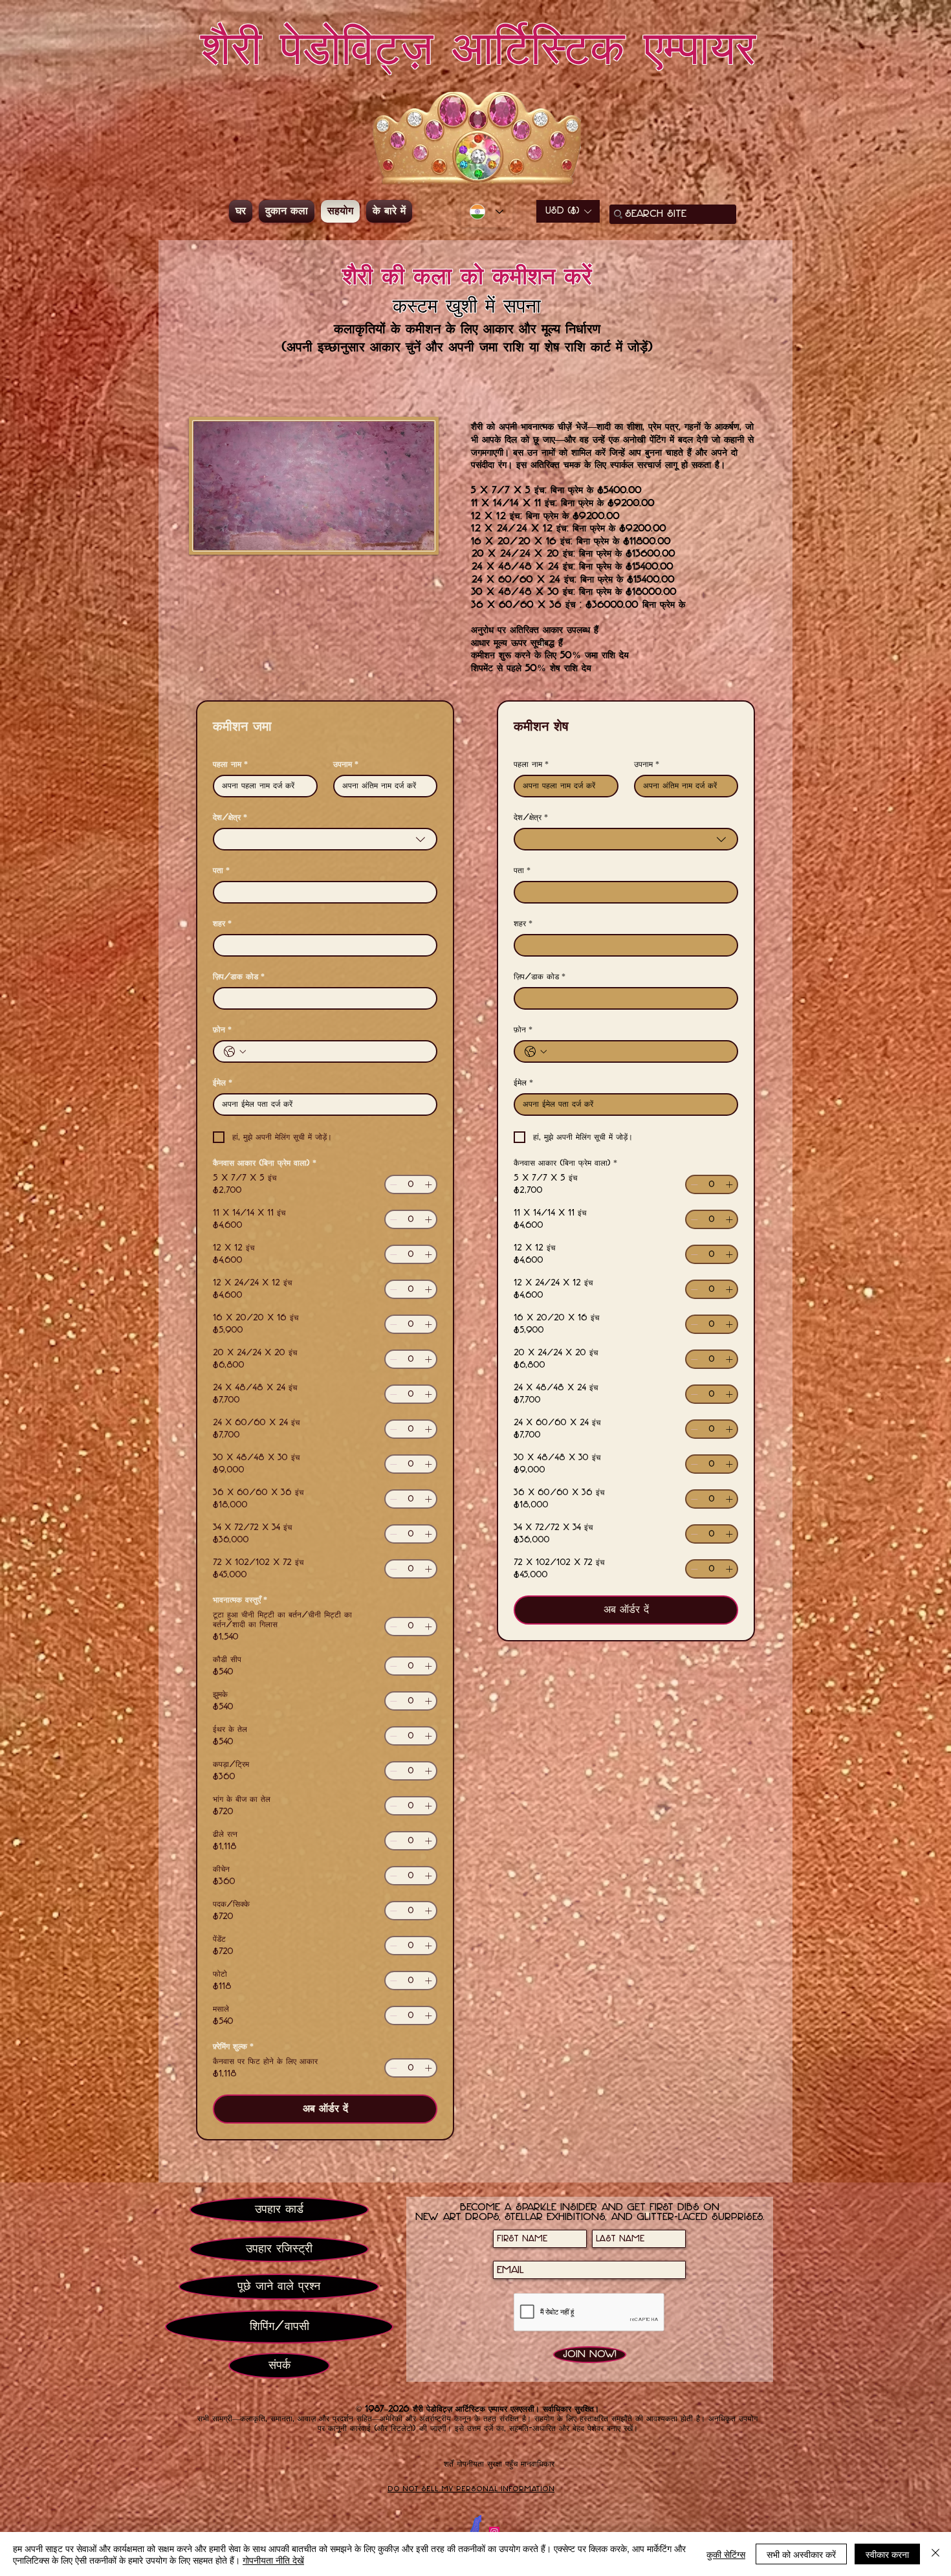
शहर (222, 924)
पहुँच (511, 2464)
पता (221, 871)
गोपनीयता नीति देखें (273, 2560)
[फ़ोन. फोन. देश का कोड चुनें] (235, 1052)
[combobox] (325, 839)
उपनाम (346, 764)
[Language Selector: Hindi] (486, 212)
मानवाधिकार (538, 2464)
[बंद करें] (935, 2554)
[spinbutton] (411, 1184)
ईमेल (223, 1083)
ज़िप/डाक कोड (239, 977)
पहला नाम (230, 764)
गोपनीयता (470, 2464)
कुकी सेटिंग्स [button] (726, 2554)
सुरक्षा (495, 2464)
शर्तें (449, 2464)
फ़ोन (222, 1030)
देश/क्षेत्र (230, 817)
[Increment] (428, 1184)
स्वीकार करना (887, 2554)
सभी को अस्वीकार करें (801, 2554)
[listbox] (568, 211)
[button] (568, 211)
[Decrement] (393, 1184)
